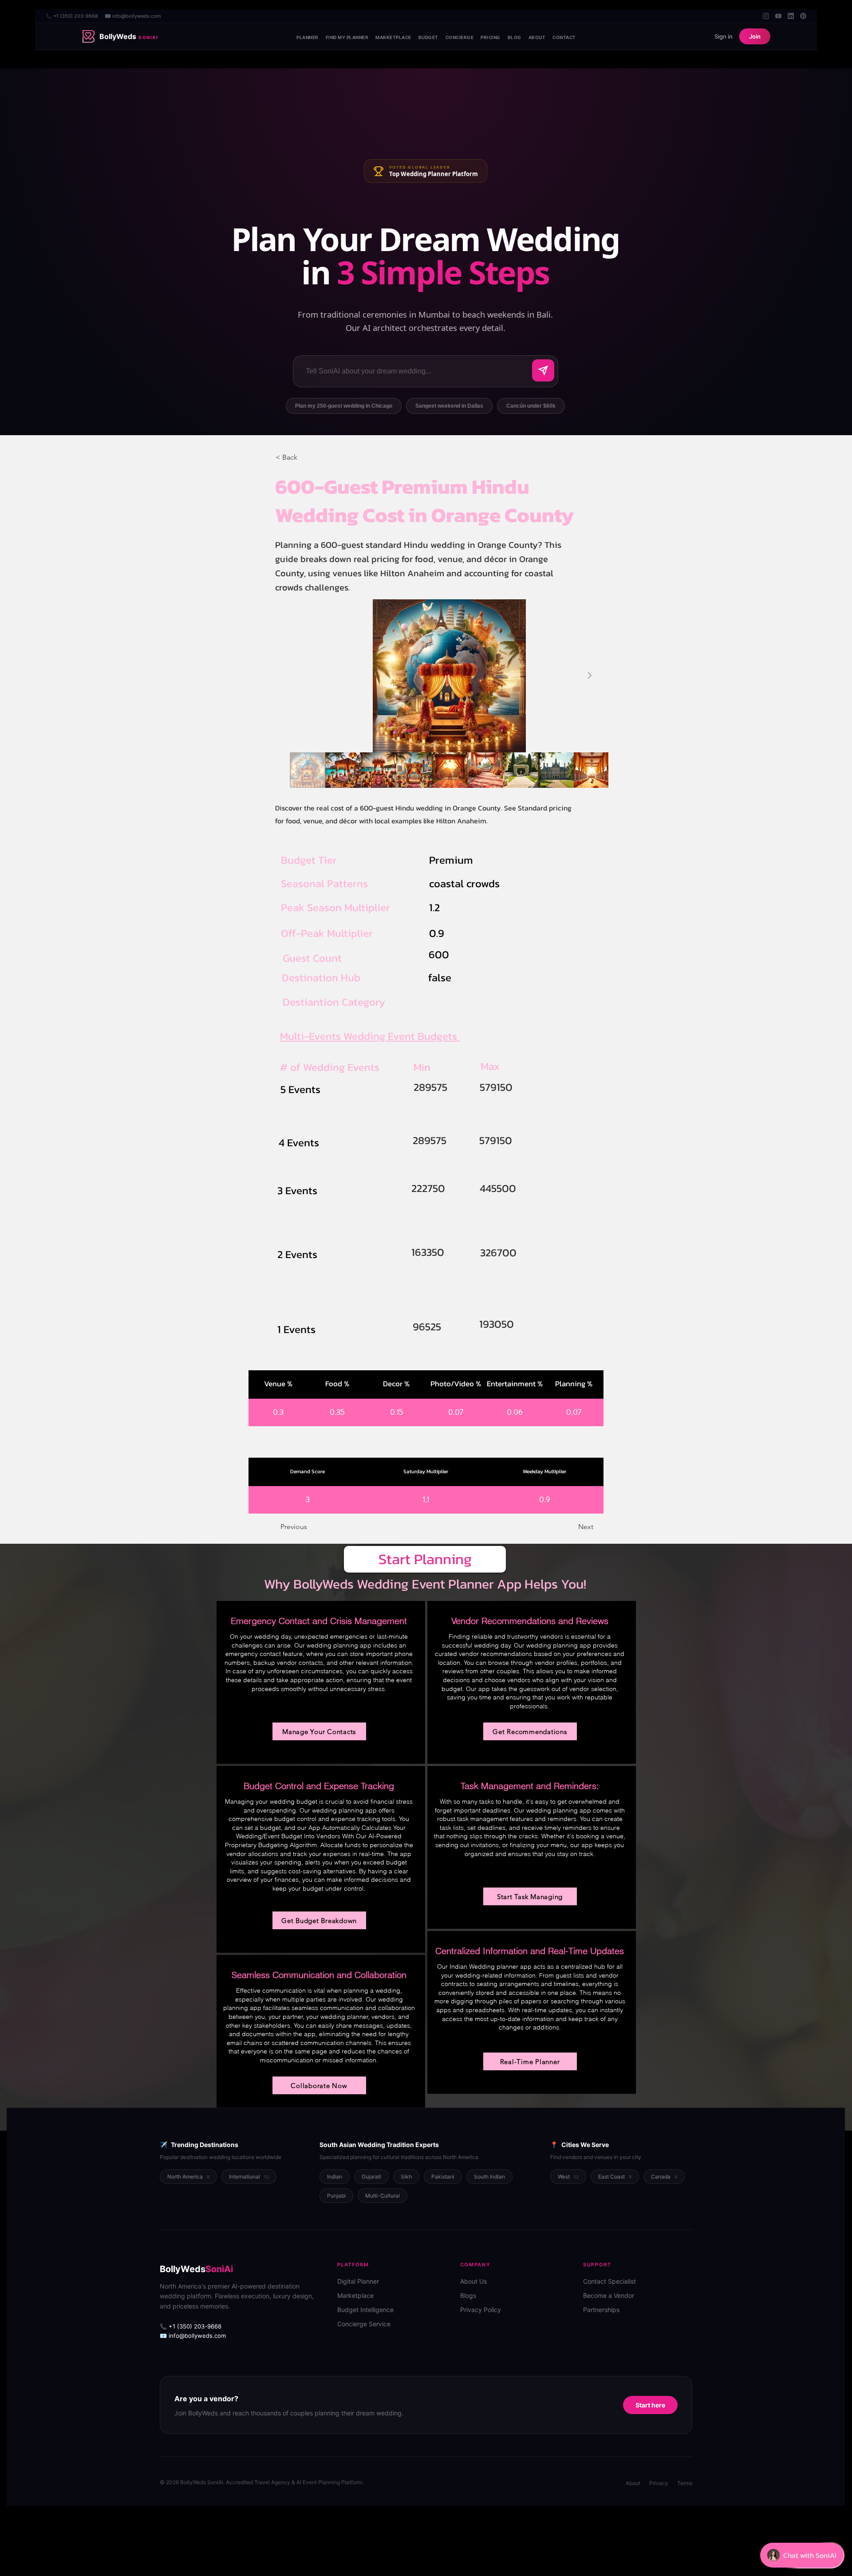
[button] (305, 457)
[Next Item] (589, 676)
